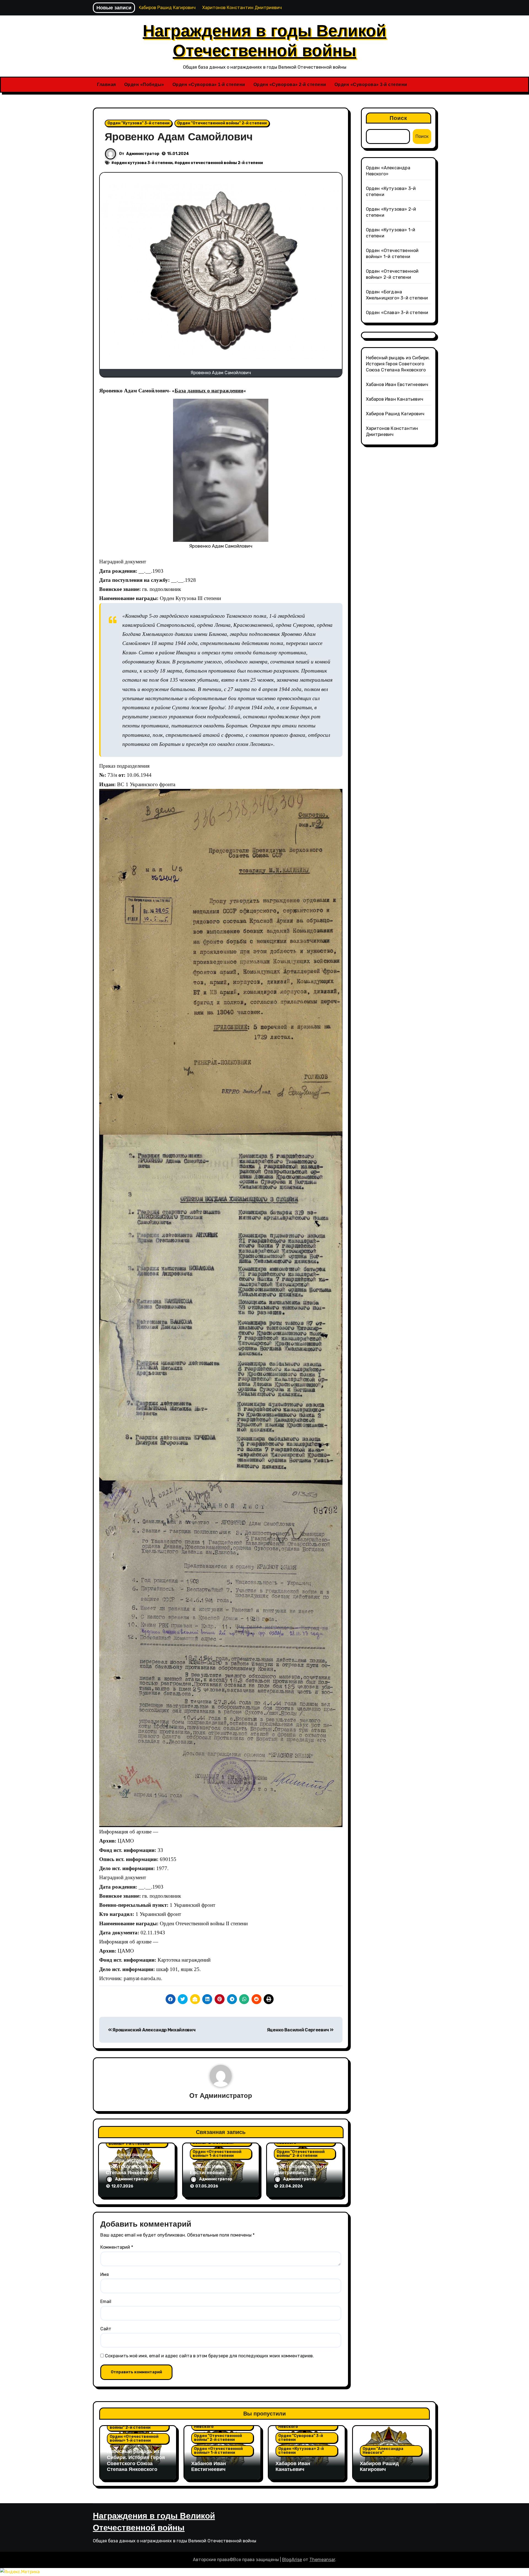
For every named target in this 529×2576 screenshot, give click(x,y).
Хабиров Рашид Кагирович (395, 414)
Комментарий (117, 2247)
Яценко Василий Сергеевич (298, 2030)
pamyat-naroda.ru (142, 1978)
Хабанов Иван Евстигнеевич (207, 2170)
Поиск (399, 118)
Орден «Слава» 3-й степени (397, 313)
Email (106, 2301)
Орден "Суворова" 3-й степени (301, 2438)
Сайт (106, 2329)
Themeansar (322, 2560)
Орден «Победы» (144, 85)
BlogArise (292, 2560)
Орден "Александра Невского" (383, 2451)
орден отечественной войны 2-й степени (220, 163)
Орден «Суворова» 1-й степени (209, 85)
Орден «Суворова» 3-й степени (371, 85)
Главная (106, 85)
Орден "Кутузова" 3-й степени (138, 123)
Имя (105, 2274)
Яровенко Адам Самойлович (179, 137)
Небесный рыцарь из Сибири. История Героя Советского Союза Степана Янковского (135, 2164)
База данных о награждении (209, 391)
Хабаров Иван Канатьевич (395, 399)
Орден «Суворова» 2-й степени (290, 85)
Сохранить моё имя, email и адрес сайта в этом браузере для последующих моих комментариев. (209, 2356)
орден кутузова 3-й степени (143, 163)
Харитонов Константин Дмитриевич (302, 2170)
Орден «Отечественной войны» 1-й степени (217, 2154)
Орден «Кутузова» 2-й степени (301, 2451)
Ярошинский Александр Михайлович (154, 2030)
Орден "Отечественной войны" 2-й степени (222, 123)
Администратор (143, 154)
